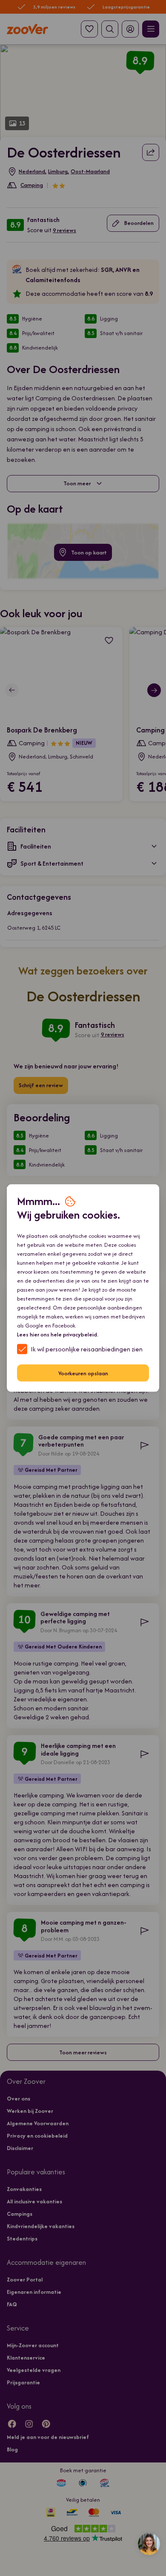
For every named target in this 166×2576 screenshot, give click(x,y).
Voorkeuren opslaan (83, 1373)
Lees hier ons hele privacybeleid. (58, 1335)
